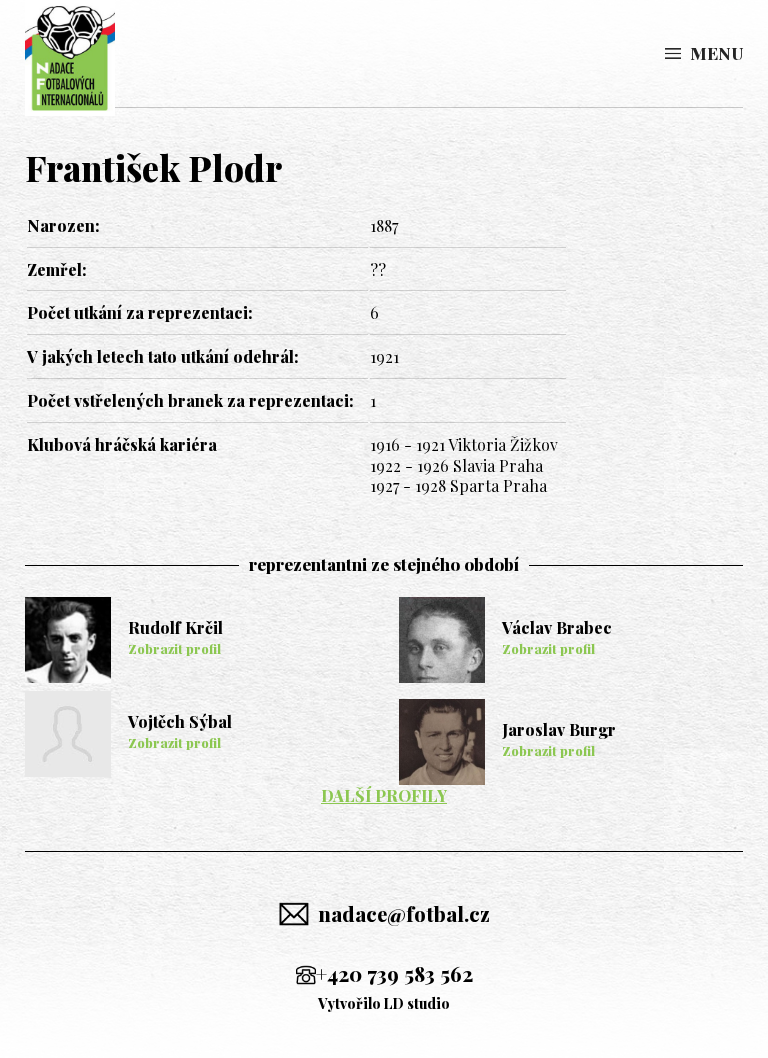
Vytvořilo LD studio (384, 1003)
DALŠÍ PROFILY (384, 795)
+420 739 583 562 (394, 973)
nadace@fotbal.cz (404, 913)
